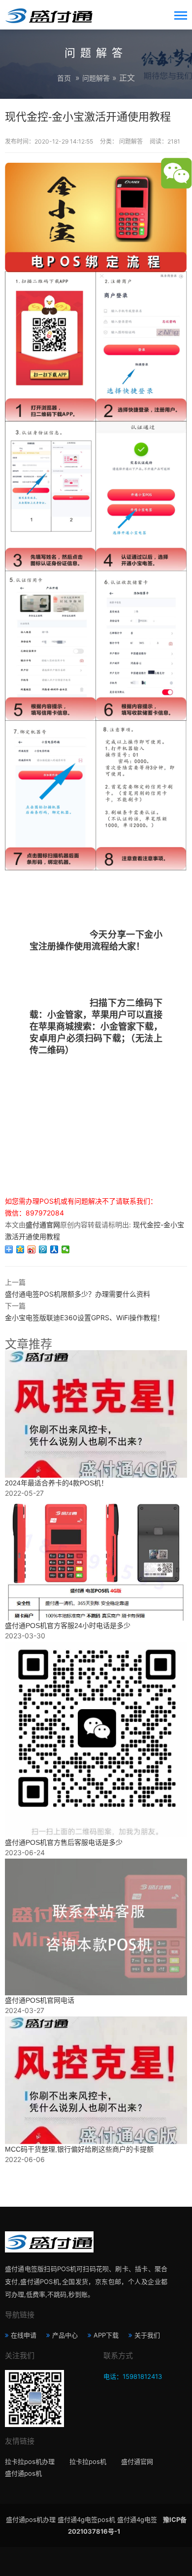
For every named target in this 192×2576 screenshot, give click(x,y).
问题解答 (96, 78)
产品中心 (65, 2335)
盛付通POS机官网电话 (40, 2000)
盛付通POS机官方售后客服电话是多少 (64, 1842)
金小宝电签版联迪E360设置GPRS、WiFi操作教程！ (84, 1318)
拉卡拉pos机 (88, 2461)
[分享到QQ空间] (20, 1249)
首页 (64, 78)
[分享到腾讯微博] (43, 1249)
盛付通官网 (137, 2461)
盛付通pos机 (23, 2473)
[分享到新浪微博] (32, 1249)
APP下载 (106, 2335)
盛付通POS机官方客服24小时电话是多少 (68, 1626)
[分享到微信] (66, 1249)
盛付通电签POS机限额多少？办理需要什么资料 (78, 1294)
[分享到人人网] (54, 1249)
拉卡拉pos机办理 (30, 2461)
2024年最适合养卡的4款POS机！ (56, 1483)
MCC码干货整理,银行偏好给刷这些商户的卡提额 (79, 2149)
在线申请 (24, 2335)
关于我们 (147, 2335)
